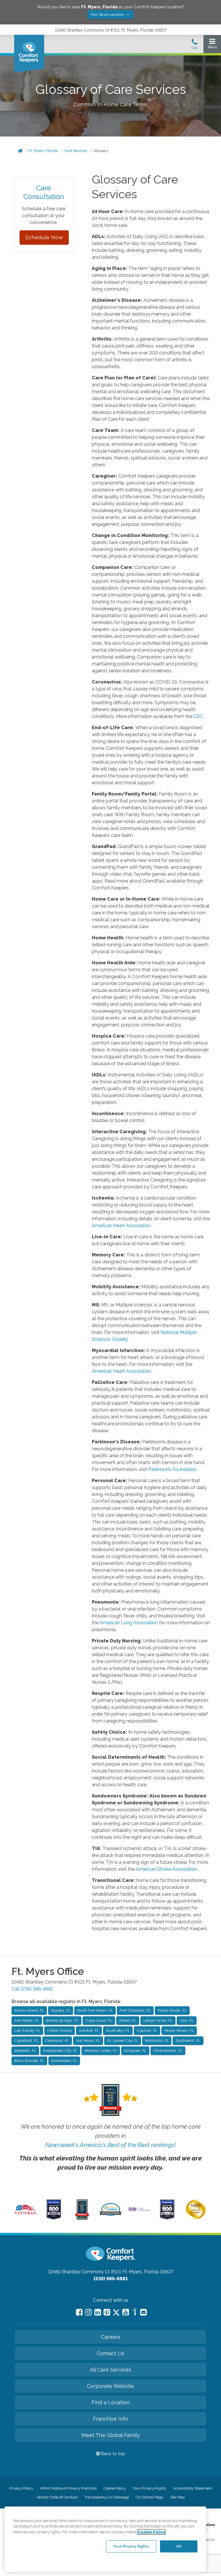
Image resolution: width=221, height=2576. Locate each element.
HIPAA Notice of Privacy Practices (68, 2488)
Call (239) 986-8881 (32, 1989)
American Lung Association (129, 1623)
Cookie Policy (115, 2488)
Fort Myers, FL (27, 2020)
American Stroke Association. (167, 1869)
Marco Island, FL (29, 2010)
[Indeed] (135, 2313)
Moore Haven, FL (179, 2031)
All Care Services (110, 2370)
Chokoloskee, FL (168, 2051)
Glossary (101, 151)
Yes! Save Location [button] (108, 15)
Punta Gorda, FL (172, 2010)
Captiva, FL (147, 2031)
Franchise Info (110, 2419)
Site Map (177, 2497)
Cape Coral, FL (99, 2020)
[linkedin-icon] (98, 2312)
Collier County (60, 2031)
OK (179, 2546)
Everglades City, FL (60, 2051)
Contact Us (110, 2353)
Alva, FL (187, 2020)
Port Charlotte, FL (135, 2010)
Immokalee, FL (64, 2061)
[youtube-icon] (126, 2312)
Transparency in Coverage (107, 2497)
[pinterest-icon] (107, 2312)
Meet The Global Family (111, 2435)
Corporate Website (110, 2386)
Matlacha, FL (157, 2041)
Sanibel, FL (89, 2031)
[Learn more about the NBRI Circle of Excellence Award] (196, 2218)
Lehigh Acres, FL (158, 2020)
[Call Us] (195, 46)
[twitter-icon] (116, 2313)
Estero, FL (128, 2020)
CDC (198, 716)
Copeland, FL (26, 2041)
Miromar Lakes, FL (101, 2051)
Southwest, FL (188, 2041)
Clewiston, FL (57, 2041)
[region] (105, 2539)
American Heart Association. (122, 1226)
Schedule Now (44, 237)
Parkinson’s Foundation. (173, 1469)
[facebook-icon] (79, 2312)
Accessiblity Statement (193, 2488)
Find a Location (110, 2402)
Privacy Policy (21, 2488)
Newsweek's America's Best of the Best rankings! (110, 2145)
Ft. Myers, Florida (43, 151)
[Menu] (212, 45)
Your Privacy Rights (149, 2488)
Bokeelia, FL (25, 2051)
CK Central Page (149, 2497)
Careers (111, 2337)
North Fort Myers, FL (95, 2010)
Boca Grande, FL (29, 2061)
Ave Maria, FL (88, 2041)
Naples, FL (61, 2010)
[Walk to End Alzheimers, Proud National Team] (139, 2211)
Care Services (76, 151)
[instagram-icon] (88, 2312)
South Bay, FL (118, 2031)
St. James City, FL (123, 2041)
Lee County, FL (27, 2031)
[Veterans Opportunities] (25, 2215)
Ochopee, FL (135, 2051)
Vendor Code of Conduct (57, 2497)
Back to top (113, 2454)
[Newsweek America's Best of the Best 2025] (82, 2218)
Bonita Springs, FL (62, 2020)
